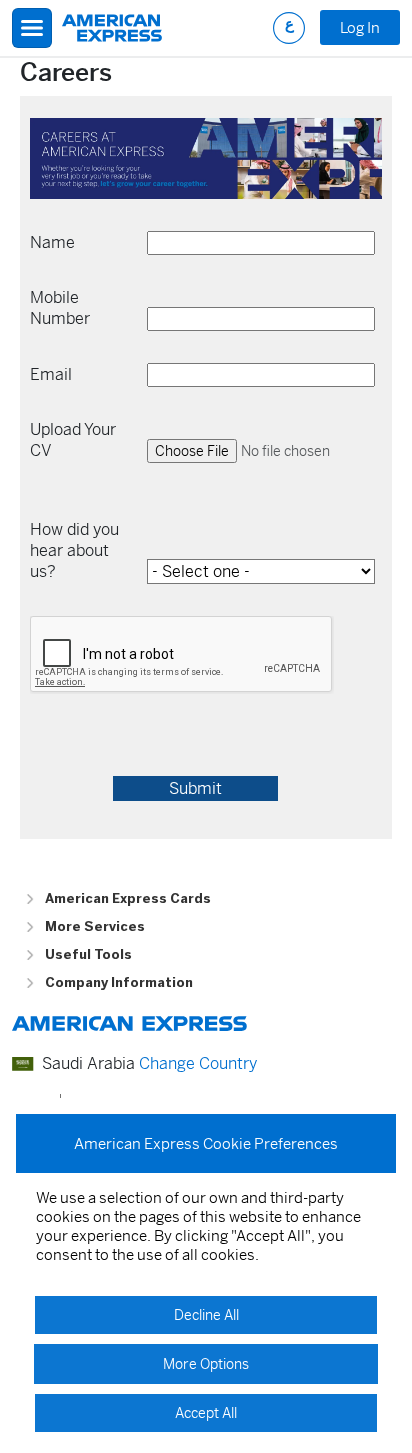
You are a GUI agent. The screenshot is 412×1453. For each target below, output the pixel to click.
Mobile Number (60, 308)
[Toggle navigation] (32, 28)
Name (52, 242)
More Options (206, 1364)
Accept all (206, 1413)
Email (51, 374)
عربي (289, 28)
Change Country (198, 1063)
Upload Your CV (73, 440)
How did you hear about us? (74, 550)
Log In (360, 27)
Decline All (206, 1315)
